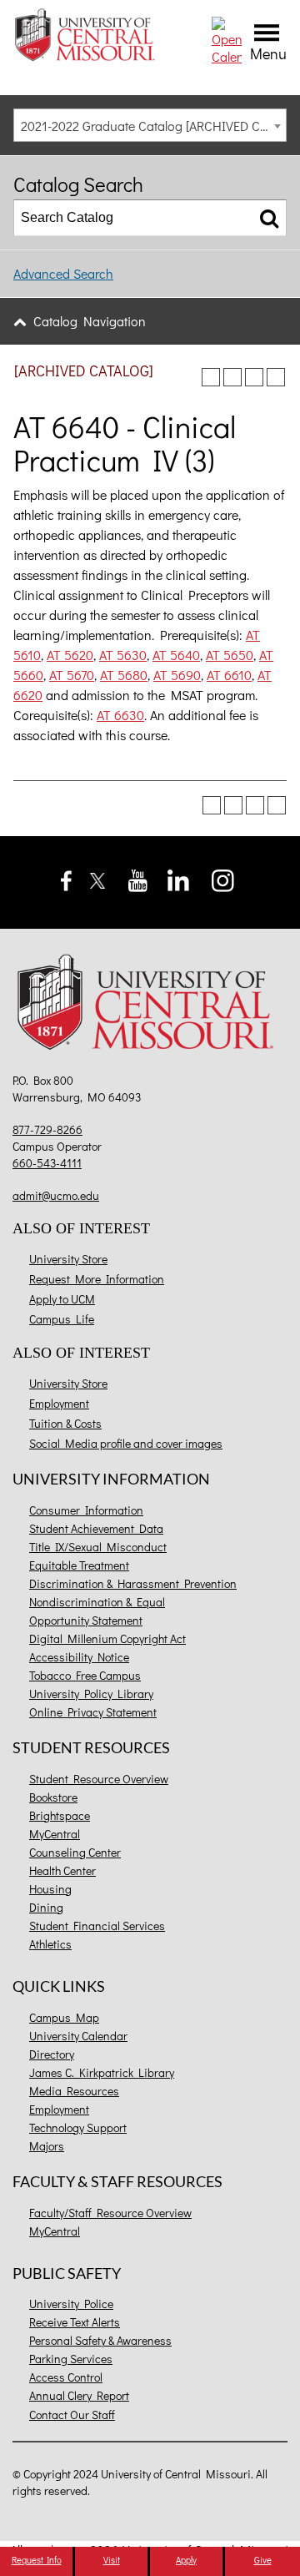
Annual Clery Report (79, 2395)
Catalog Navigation (90, 321)
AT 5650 (230, 655)
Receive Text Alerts (75, 2322)
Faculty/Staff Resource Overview (110, 2213)
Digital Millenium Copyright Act (107, 1638)
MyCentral (55, 1834)
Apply (186, 2560)
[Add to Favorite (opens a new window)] (211, 377)
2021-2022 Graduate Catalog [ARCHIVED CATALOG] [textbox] (153, 126)
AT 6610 (229, 675)
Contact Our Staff (72, 2415)
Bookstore (53, 1797)
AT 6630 (120, 715)
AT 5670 (72, 675)
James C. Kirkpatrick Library (102, 2072)
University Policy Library (91, 1694)
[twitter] (98, 878)
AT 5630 (123, 655)
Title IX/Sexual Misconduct (98, 1547)
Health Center (62, 1870)
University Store (68, 1259)
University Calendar (78, 2036)
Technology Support (78, 2127)
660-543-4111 (47, 1163)
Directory (52, 2054)
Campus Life (62, 1319)
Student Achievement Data (96, 1528)
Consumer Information (86, 1510)
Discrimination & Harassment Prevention (133, 1583)
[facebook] (66, 878)
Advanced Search (63, 273)
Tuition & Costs (65, 1423)
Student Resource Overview (99, 1779)
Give (263, 2560)
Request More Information (97, 1279)
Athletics (50, 1944)
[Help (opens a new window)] (276, 377)
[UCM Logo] (150, 1005)
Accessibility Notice (79, 1657)
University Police (71, 2304)
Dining (46, 1907)
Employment (59, 1403)
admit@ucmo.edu (56, 1195)
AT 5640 (176, 655)
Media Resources (74, 2091)
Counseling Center (75, 1852)
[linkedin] (178, 878)
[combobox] (150, 125)
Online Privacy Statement (93, 1712)
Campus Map (64, 2017)
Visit (112, 2560)
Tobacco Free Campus (85, 1675)
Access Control (66, 2377)
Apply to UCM (62, 1299)
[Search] (269, 218)
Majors (47, 2146)
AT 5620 (70, 655)
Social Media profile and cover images (126, 1443)
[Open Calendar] (227, 39)
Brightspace (60, 1815)
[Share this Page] (232, 377)
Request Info (37, 2560)
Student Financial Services (97, 1926)
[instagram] (223, 878)
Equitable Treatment (79, 1565)
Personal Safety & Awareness (100, 2340)
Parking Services (71, 2359)
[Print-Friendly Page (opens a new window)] (254, 377)
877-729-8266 (47, 1129)
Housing (50, 1889)
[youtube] (138, 878)
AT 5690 (177, 675)
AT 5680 (124, 675)
